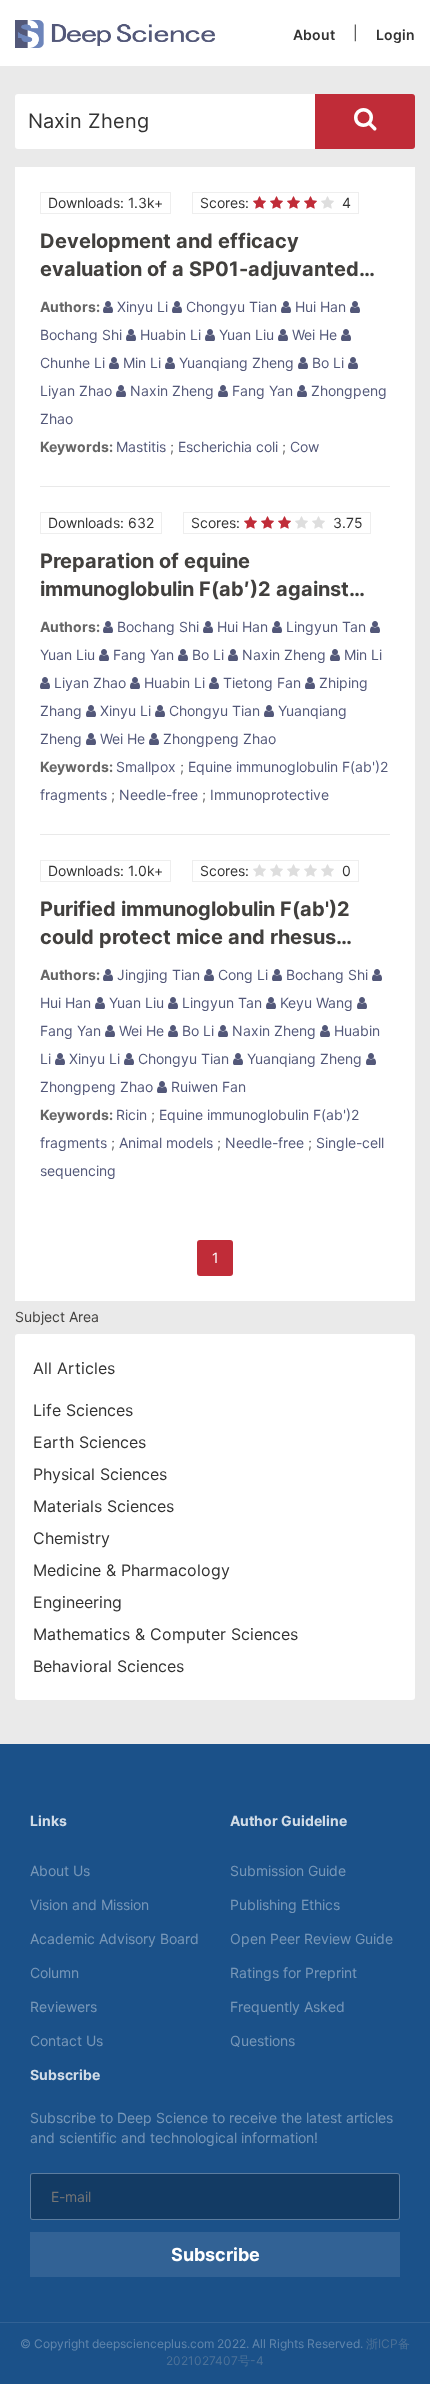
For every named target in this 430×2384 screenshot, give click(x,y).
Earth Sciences (89, 1442)
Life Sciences (83, 1410)
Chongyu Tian (229, 306)
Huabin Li (168, 334)
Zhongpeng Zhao (217, 738)
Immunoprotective (269, 794)
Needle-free (158, 794)
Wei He (312, 334)
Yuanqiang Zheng (234, 362)
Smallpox (146, 766)
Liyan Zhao (88, 682)
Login (395, 34)
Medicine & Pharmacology (131, 1570)
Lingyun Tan (324, 626)
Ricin (131, 1114)
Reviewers (63, 2006)
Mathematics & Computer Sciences (165, 1634)
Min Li (140, 362)
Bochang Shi (156, 626)
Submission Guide (288, 1870)
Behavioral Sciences (108, 1666)
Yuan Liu (244, 334)
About (314, 34)
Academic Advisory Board (114, 1938)
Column (54, 1972)
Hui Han (318, 306)
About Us (60, 1870)
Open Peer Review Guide (311, 1938)
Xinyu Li (140, 306)
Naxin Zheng (170, 390)
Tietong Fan (260, 682)
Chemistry (71, 1538)
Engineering (77, 1602)
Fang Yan (260, 390)
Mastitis (141, 446)
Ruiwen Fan (206, 1086)
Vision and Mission (89, 1904)
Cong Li (241, 974)
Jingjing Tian (156, 974)
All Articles (74, 1368)
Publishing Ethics (285, 1904)
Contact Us (66, 2040)
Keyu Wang (314, 1002)
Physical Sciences (100, 1474)
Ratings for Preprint (293, 1972)
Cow (304, 446)
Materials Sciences (103, 1506)
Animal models (166, 1142)
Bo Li (326, 362)
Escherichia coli (228, 446)
